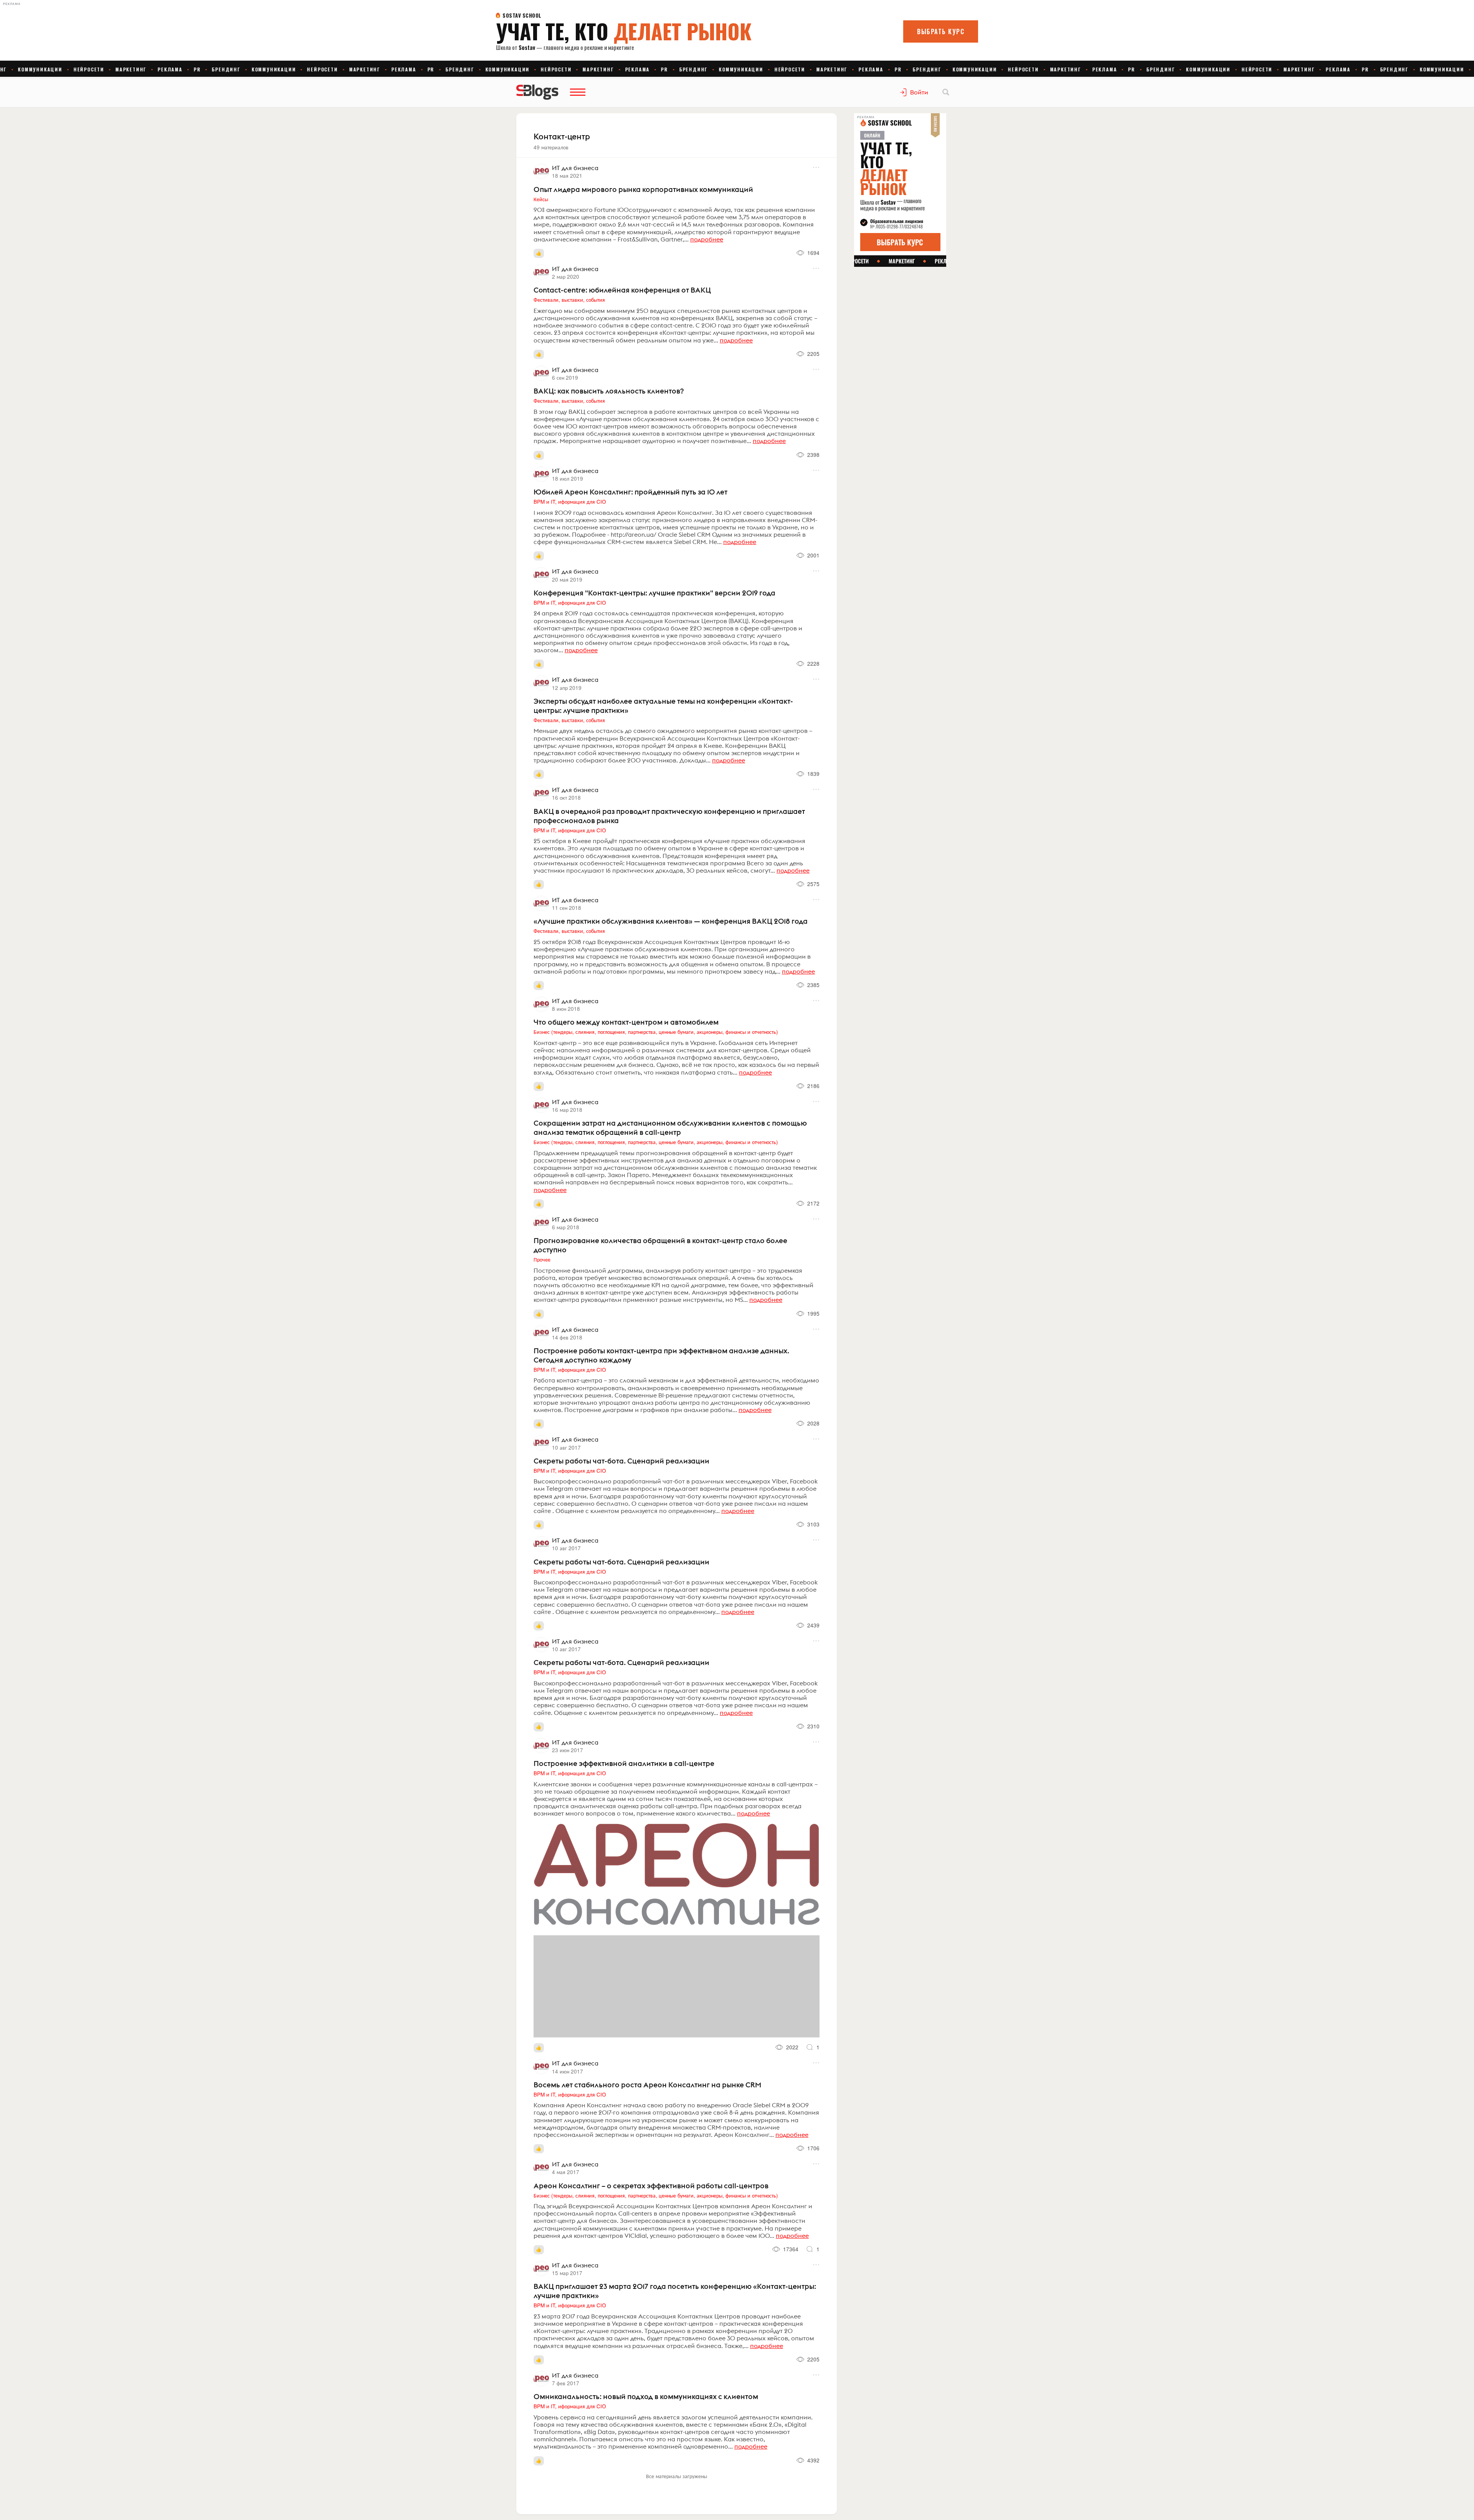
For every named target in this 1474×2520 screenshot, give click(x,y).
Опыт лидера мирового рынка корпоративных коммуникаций (643, 189)
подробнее (707, 239)
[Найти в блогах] (946, 92)
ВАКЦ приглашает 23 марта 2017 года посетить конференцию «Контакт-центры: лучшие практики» (675, 2291)
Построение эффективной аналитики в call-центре (624, 1763)
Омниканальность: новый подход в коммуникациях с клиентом (646, 2396)
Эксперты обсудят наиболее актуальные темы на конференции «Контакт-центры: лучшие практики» (663, 706)
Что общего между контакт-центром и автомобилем (626, 1022)
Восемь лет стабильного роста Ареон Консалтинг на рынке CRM (647, 2085)
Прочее (542, 1259)
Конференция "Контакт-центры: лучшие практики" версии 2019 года (654, 593)
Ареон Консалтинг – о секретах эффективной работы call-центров (651, 2186)
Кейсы (541, 199)
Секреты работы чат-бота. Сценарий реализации (621, 1461)
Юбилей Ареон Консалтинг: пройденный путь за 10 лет (630, 492)
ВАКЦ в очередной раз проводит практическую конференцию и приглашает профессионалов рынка (669, 816)
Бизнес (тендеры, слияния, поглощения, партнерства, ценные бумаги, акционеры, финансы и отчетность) (656, 1032)
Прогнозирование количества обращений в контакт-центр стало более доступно (660, 1245)
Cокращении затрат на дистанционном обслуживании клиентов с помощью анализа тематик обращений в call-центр (670, 1128)
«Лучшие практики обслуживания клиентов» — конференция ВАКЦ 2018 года (671, 921)
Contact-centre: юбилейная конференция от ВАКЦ (622, 290)
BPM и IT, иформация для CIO (570, 501)
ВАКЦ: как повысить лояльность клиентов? (609, 391)
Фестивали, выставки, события (569, 299)
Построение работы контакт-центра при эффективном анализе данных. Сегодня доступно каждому (661, 1355)
